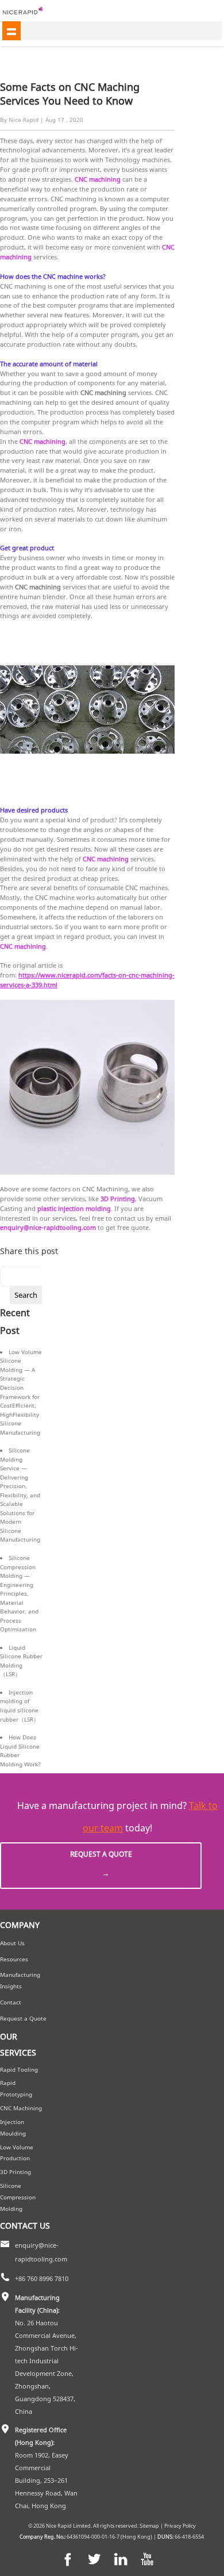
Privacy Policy (180, 2526)
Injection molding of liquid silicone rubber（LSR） (20, 1706)
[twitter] (94, 2559)
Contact (11, 2002)
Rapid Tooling (19, 2070)
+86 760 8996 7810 (42, 2279)
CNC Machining (21, 2108)
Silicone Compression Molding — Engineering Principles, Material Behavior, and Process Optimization (19, 1593)
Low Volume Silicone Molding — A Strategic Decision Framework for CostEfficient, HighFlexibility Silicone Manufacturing (21, 1392)
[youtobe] (147, 2559)
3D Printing (16, 2172)
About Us (12, 1943)
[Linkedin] (121, 2559)
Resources (14, 1959)
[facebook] (68, 2559)
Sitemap (149, 2526)
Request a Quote (101, 1864)
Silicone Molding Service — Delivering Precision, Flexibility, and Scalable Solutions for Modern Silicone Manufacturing (20, 1495)
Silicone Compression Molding (18, 2197)
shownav (11, 30)
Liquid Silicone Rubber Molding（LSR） (21, 1661)
